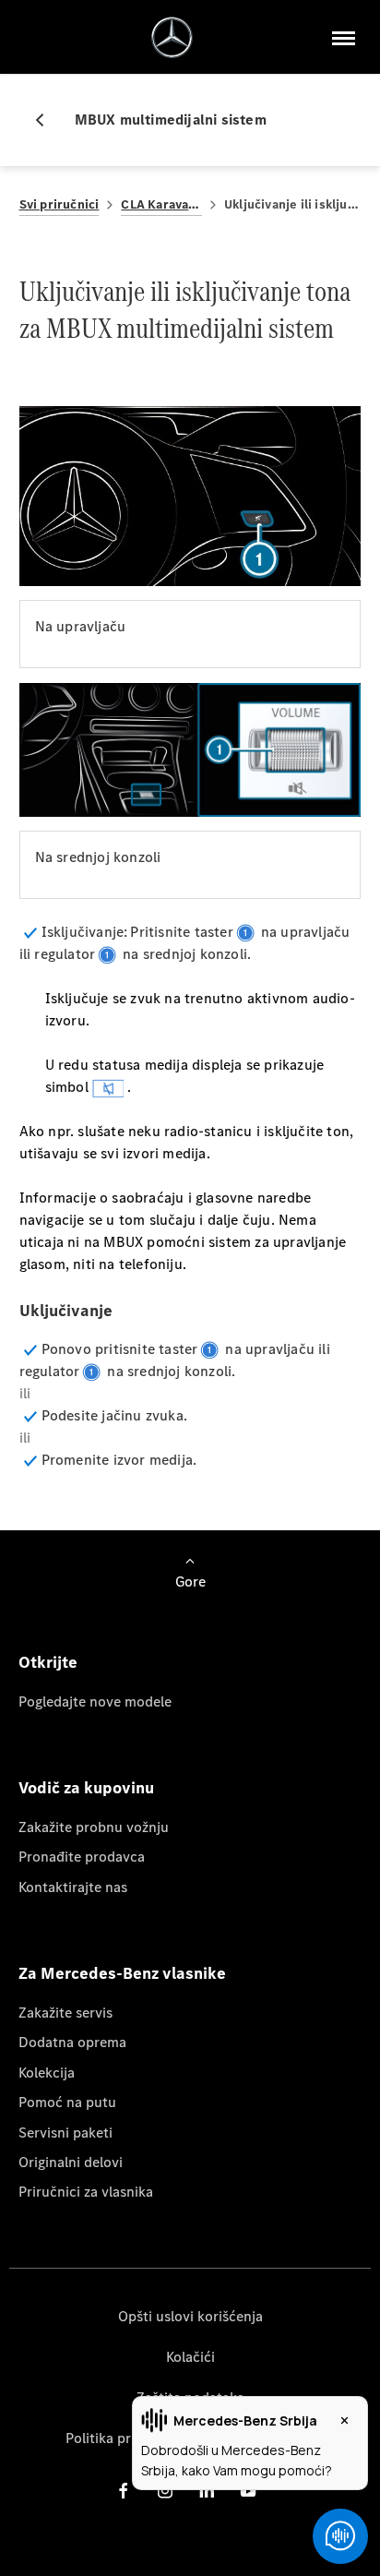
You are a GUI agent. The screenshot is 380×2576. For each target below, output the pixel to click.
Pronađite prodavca (82, 1857)
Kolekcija (47, 2073)
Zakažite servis (65, 2013)
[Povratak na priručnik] (47, 120)
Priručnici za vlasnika (86, 2192)
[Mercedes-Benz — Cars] (172, 37)
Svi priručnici (59, 204)
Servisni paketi (65, 2133)
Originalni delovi (71, 2162)
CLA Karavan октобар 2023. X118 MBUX (161, 204)
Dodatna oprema (72, 2042)
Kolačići (190, 2357)
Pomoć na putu (67, 2102)
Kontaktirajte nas (73, 1887)
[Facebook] (124, 2491)
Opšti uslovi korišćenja (190, 2316)
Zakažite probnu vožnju (94, 1827)
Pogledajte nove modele (95, 1701)
